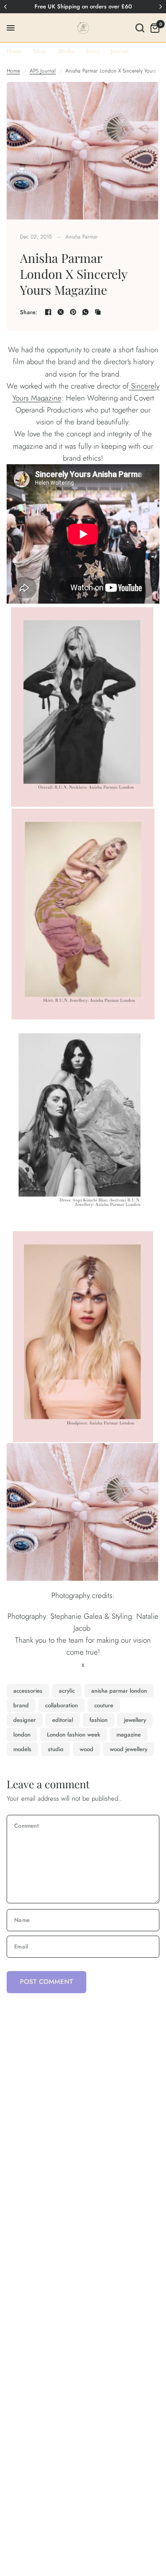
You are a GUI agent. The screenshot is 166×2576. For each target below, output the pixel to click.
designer (25, 1720)
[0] (153, 28)
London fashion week (73, 1735)
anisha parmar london (119, 1691)
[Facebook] (48, 312)
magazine (129, 1735)
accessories (28, 1691)
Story (93, 51)
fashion (98, 1720)
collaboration (62, 1705)
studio (56, 1749)
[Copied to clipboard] (98, 312)
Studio (66, 51)
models (22, 1749)
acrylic (67, 1691)
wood (87, 1749)
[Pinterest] (73, 312)
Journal (120, 51)
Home (14, 51)
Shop (40, 51)
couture (104, 1705)
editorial (63, 1720)
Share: (29, 312)
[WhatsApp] (85, 312)
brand (21, 1705)
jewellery (135, 1720)
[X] (61, 312)
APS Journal (43, 71)
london (22, 1735)
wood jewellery (129, 1749)
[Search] (140, 28)
